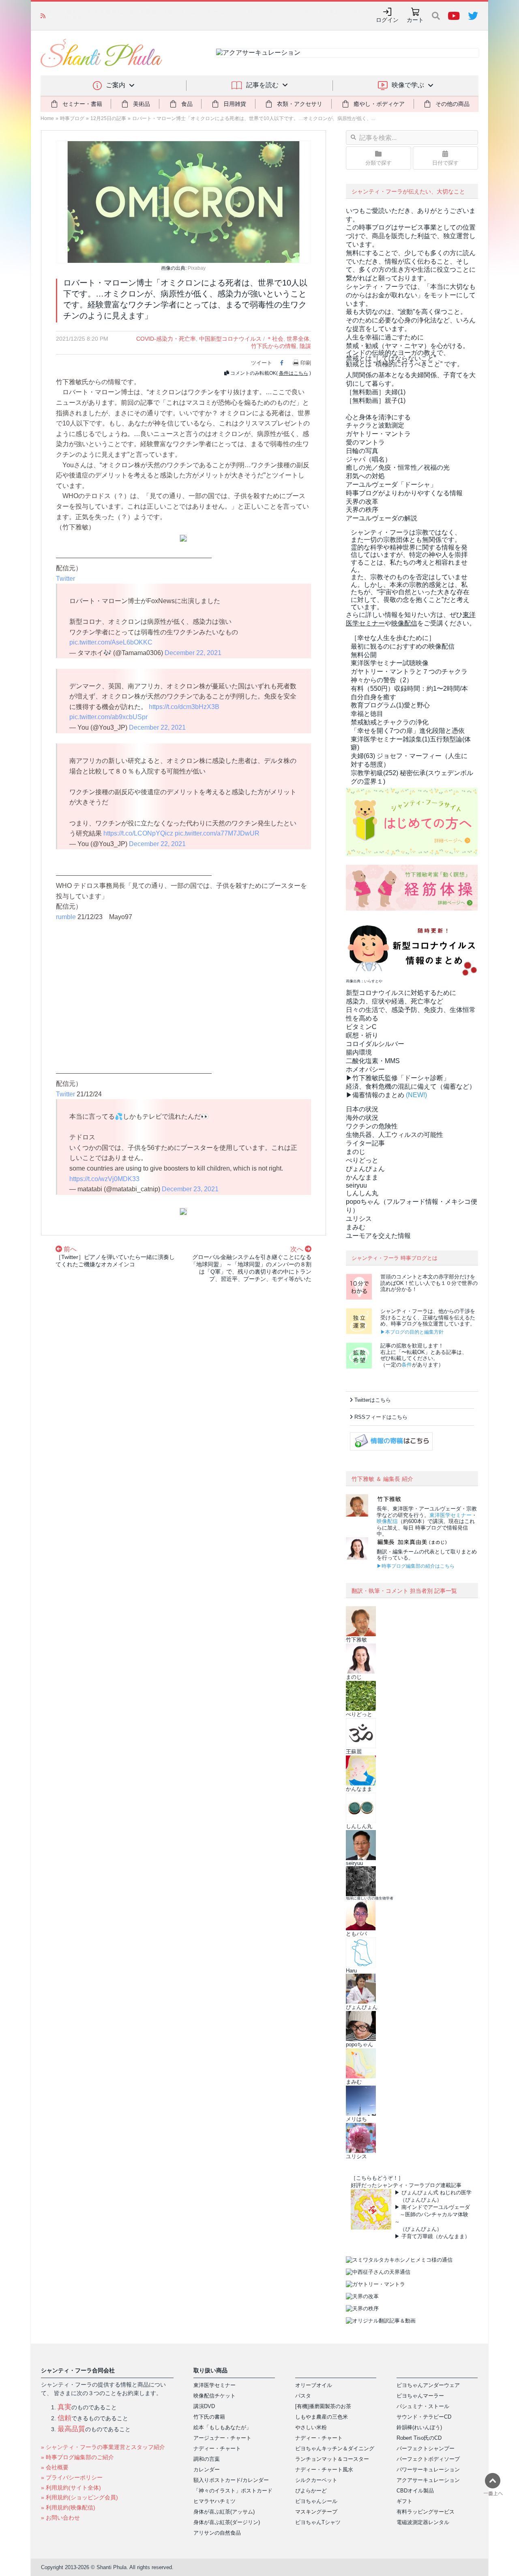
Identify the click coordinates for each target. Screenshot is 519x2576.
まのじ (356, 1152)
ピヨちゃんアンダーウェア (428, 2385)
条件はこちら (294, 373)
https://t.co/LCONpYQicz (138, 833)
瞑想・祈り (362, 1035)
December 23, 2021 (190, 1189)
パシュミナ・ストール (423, 2406)
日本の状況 (362, 1109)
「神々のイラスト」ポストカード (233, 2491)
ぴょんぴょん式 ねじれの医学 (436, 2193)
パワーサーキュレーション (428, 2470)
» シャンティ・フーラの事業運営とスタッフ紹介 (103, 2447)
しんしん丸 (362, 1193)
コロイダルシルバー (375, 1044)
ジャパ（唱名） (369, 459)
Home (47, 118)
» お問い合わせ (60, 2518)
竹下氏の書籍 (209, 2417)
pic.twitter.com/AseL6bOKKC (111, 642)
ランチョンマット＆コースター (332, 2459)
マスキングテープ (316, 2512)
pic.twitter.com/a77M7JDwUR (217, 833)
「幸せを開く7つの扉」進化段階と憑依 (408, 731)
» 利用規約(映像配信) (68, 2507)
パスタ (303, 2396)
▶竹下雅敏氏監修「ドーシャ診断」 (398, 1078)
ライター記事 (365, 1143)
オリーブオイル (314, 2385)
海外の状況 (362, 1118)
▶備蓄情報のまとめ (375, 1095)
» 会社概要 (55, 2467)
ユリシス (359, 1219)
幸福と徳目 (367, 714)
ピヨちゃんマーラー (420, 2396)
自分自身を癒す (373, 697)
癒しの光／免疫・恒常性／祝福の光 (398, 467)
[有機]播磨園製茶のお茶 (323, 2406)
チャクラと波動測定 (375, 425)
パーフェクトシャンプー (426, 2448)
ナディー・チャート (217, 2448)
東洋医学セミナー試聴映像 (390, 663)
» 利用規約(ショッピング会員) (79, 2497)
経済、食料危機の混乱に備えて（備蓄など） (411, 1086)
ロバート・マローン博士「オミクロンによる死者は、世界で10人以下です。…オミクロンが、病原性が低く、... (254, 118)
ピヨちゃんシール (316, 2501)
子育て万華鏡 (417, 2236)
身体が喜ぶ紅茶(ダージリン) (227, 2522)
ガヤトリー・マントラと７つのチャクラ (409, 671)
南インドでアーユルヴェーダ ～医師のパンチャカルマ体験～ (432, 2214)
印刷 (306, 363)
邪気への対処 (365, 476)
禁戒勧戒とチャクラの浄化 (390, 722)
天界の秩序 (362, 510)
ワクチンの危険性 (372, 1126)
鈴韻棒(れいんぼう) (419, 2427)
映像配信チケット (214, 2396)
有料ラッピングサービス (426, 2512)
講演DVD (204, 2406)
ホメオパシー (365, 1069)
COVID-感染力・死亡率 (166, 339)
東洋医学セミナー (450, 1515)
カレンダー (207, 2470)
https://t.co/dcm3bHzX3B (184, 707)
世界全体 (298, 339)
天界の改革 (362, 502)
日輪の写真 (362, 451)
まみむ (356, 1227)
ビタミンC (361, 1027)
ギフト (404, 2501)
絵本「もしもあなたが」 (222, 2427)
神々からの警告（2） (382, 680)
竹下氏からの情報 (274, 346)
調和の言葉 (207, 2459)
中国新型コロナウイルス (230, 339)
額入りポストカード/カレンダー (231, 2480)
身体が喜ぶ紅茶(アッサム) (224, 2512)
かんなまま (362, 1177)
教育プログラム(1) (390, 705)
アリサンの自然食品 (217, 2533)
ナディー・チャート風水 (324, 2470)
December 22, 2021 (193, 653)
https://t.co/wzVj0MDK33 (104, 1179)
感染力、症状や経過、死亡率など (395, 1001)
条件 (407, 1365)
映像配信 (387, 1521)
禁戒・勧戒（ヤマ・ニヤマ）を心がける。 (407, 346)
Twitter (65, 579)
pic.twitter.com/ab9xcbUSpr (108, 717)
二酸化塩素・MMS (373, 1061)
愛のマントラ (365, 442)
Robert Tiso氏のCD (419, 2438)
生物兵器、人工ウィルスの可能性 (395, 1135)
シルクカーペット (316, 2480)
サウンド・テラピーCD (424, 2417)
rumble (66, 917)
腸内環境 (359, 1052)
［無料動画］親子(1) (376, 401)
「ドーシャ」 (391, 484)
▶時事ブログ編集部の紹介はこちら (416, 1566)
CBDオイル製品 (415, 2491)
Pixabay (197, 268)
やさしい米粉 (311, 2427)
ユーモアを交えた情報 (378, 1236)
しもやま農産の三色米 (322, 2417)
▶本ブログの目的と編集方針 (412, 1332)
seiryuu (356, 1185)
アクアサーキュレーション (428, 2480)
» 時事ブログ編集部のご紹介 (77, 2457)
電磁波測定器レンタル (423, 2522)
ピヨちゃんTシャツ (318, 2522)
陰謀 (305, 346)
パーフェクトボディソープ (428, 2459)
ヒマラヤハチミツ (214, 2501)
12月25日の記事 (108, 118)
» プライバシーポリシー (72, 2477)
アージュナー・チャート (222, 2438)
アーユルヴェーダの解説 (382, 518)
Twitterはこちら (373, 1400)
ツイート (262, 363)
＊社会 (275, 339)
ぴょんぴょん (365, 1169)
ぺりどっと (362, 1160)
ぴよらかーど (311, 2491)
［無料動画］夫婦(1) (376, 392)
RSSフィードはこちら (381, 1417)
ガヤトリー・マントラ (378, 434)
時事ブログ (72, 118)
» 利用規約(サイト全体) (71, 2488)
